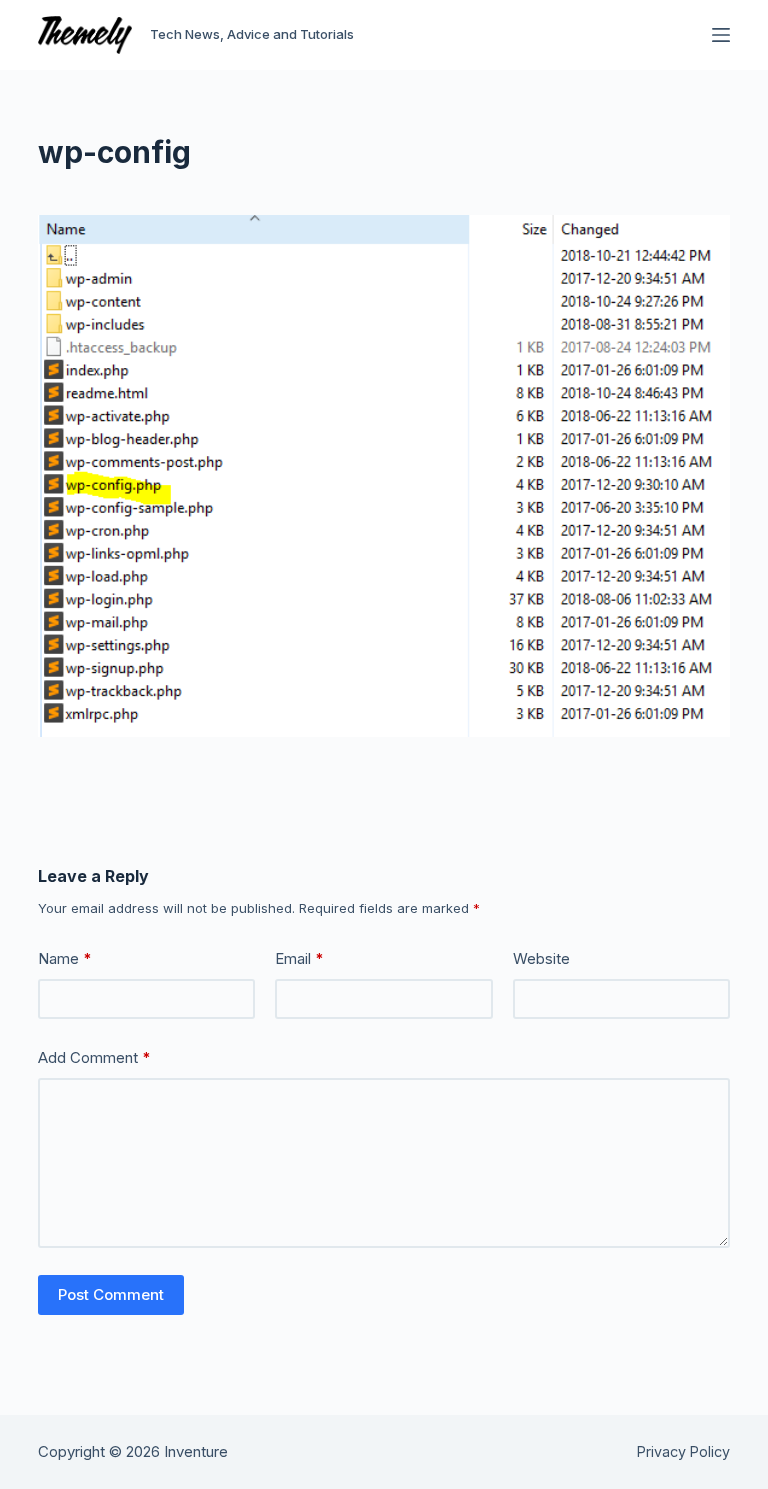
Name (65, 958)
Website (541, 958)
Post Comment (111, 1294)
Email (299, 958)
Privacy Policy (683, 1451)
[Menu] (721, 35)
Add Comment (94, 1057)
